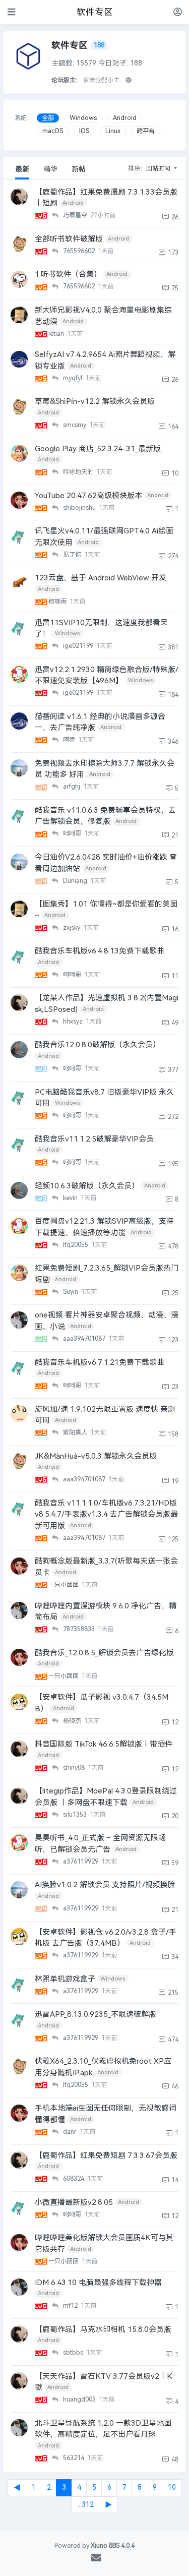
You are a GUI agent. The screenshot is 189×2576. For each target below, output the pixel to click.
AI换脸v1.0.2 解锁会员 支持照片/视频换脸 (105, 1885)
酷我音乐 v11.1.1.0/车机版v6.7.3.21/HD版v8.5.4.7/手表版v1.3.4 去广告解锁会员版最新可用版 (106, 1514)
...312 (85, 2505)
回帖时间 (159, 168)
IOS (84, 131)
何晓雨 (58, 602)
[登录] (178, 12)
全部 (48, 118)
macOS (53, 131)
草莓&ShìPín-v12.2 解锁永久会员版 (95, 401)
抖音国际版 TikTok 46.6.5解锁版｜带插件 (104, 1744)
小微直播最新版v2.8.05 (74, 2202)
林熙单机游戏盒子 (65, 1979)
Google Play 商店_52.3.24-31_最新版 (98, 449)
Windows (83, 118)
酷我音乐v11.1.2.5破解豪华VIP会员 (94, 1139)
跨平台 (146, 131)
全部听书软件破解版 (69, 239)
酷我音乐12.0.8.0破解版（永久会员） (98, 1045)
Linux (113, 131)
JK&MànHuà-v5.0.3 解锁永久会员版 (96, 1456)
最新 (22, 169)
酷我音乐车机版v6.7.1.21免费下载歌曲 (100, 1362)
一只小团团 (64, 1585)
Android (125, 118)
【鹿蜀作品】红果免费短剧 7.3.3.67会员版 (106, 2155)
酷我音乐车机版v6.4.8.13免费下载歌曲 (100, 951)
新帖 (79, 169)
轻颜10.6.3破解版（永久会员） (87, 1186)
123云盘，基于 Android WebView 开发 (101, 578)
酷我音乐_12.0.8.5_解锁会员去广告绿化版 (104, 1653)
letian (57, 334)
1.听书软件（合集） (68, 274)
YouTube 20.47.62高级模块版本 (88, 496)
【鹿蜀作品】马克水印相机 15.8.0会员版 (103, 2329)
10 (172, 2488)
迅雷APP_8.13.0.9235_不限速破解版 (96, 2014)
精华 (50, 169)
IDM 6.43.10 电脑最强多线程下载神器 (98, 2283)
